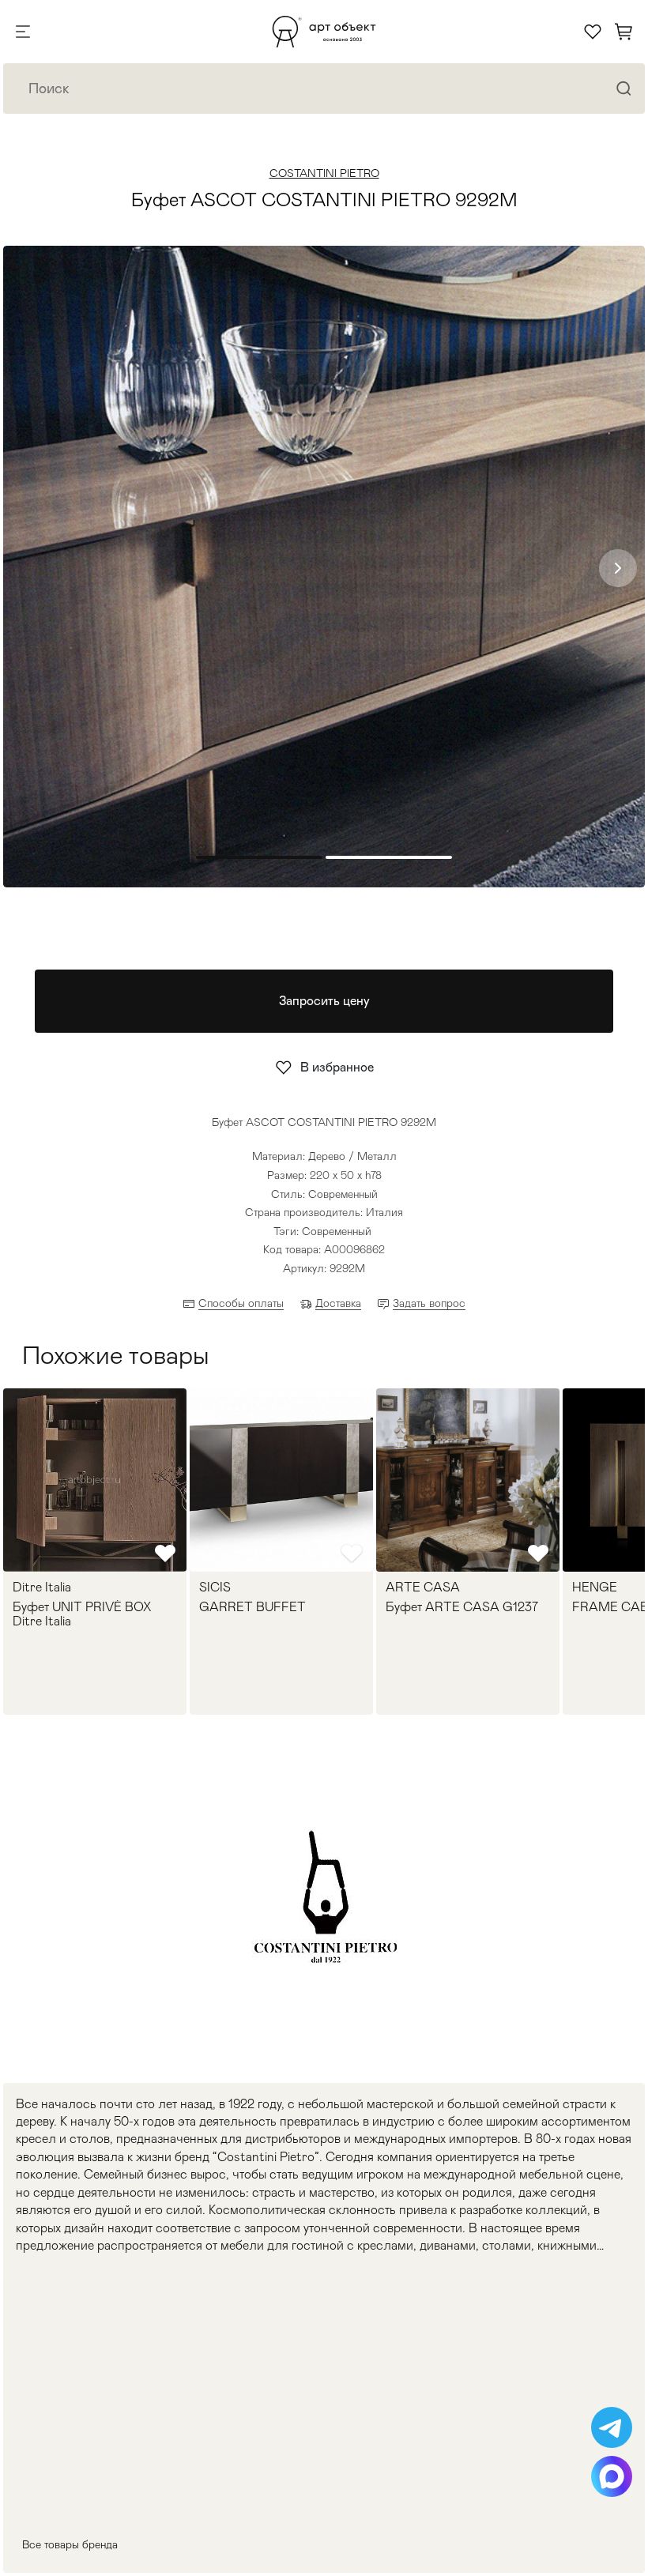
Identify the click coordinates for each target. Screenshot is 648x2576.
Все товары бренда (70, 2544)
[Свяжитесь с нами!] (612, 2427)
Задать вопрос (429, 1303)
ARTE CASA (423, 1587)
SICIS (215, 1587)
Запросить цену (324, 1001)
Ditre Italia (42, 1587)
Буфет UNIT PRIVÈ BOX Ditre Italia (82, 1614)
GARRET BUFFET (252, 1607)
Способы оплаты (241, 1303)
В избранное (337, 1067)
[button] (618, 568)
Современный (337, 1231)
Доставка (338, 1303)
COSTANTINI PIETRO (324, 173)
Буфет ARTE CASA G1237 (462, 1607)
